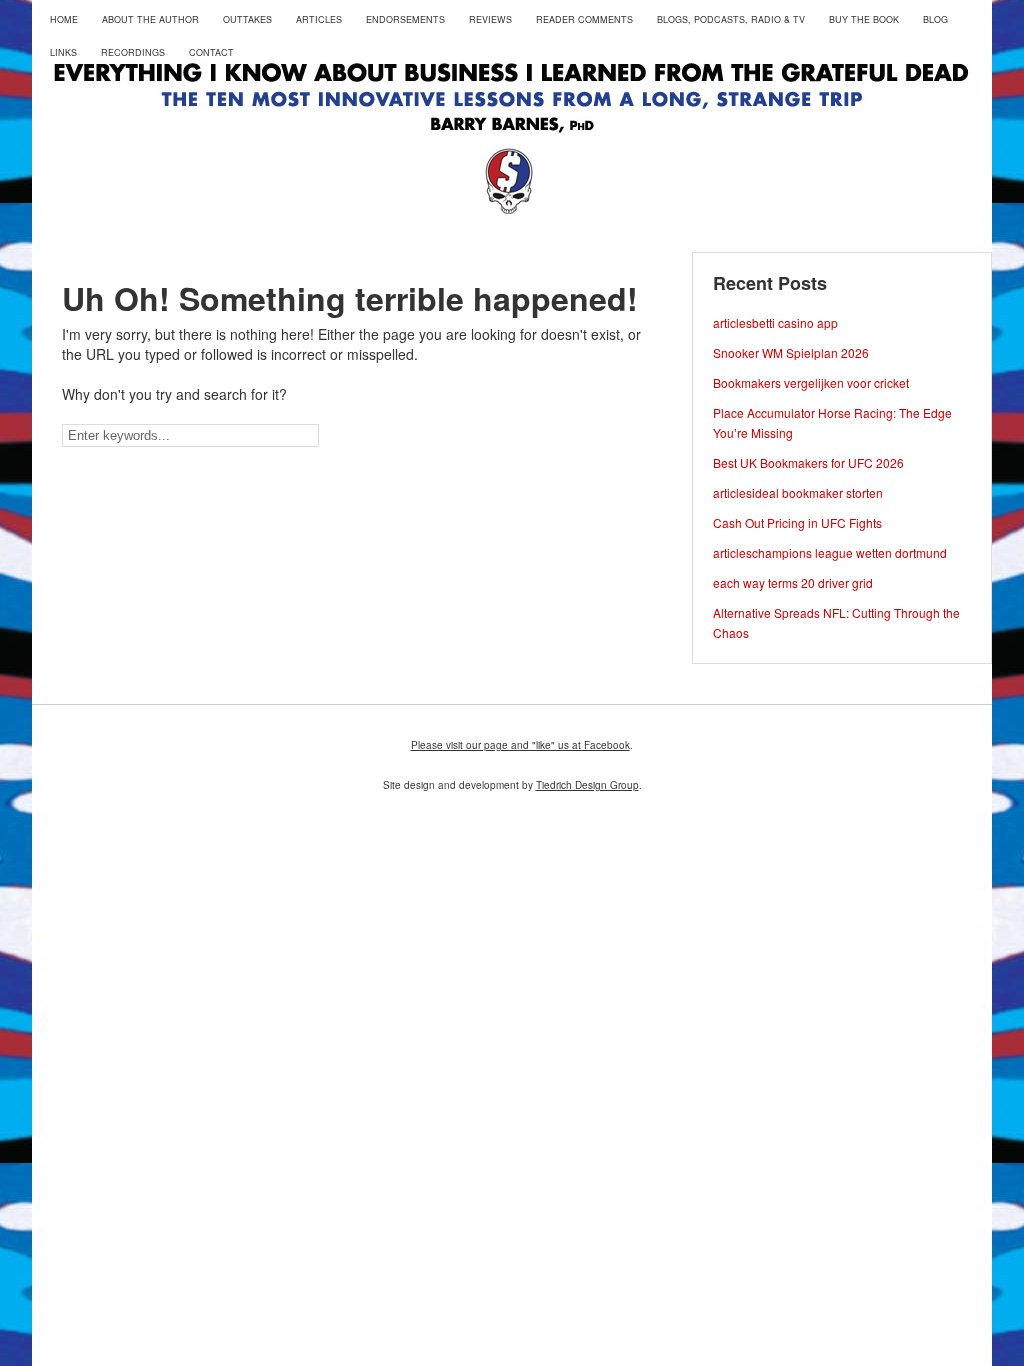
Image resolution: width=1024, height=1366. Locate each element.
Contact (211, 52)
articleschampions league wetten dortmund (830, 552)
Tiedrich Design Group (587, 785)
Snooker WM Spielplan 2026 (791, 352)
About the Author (150, 19)
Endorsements (405, 19)
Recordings (133, 52)
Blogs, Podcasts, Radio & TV (731, 19)
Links (63, 52)
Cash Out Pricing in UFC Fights (797, 522)
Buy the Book (864, 19)
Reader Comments (584, 19)
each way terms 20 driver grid (793, 582)
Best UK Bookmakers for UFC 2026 (808, 462)
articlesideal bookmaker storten (798, 492)
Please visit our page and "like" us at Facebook (520, 745)
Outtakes (247, 19)
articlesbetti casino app (775, 322)
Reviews (490, 19)
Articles (319, 19)
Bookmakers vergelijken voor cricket (811, 382)
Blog (935, 19)
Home (64, 19)
